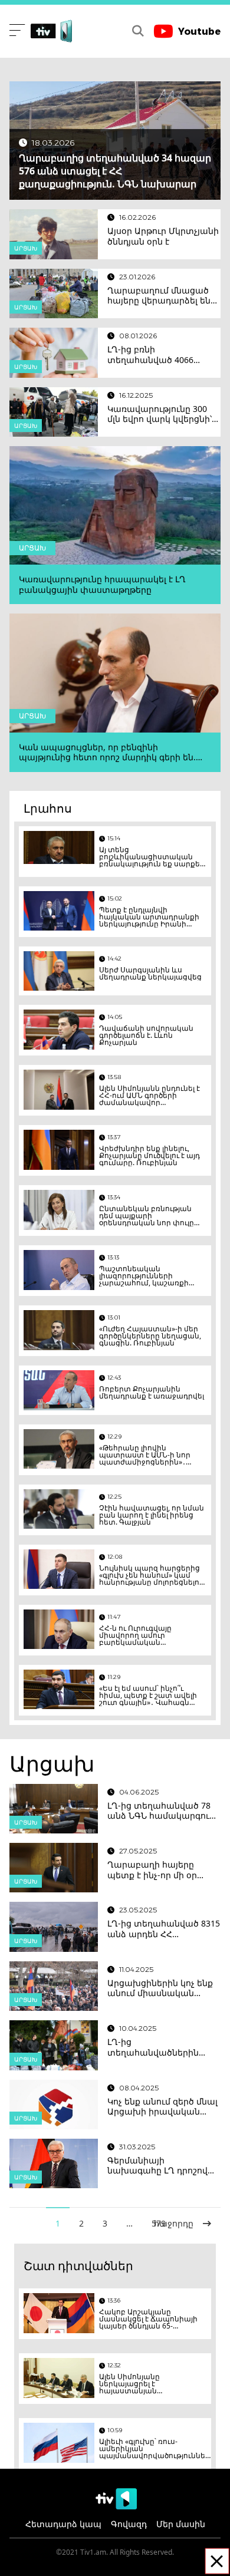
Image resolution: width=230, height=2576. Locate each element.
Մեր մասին (181, 2524)
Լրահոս (48, 808)
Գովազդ (129, 2524)
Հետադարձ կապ (63, 2524)
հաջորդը (174, 2223)
